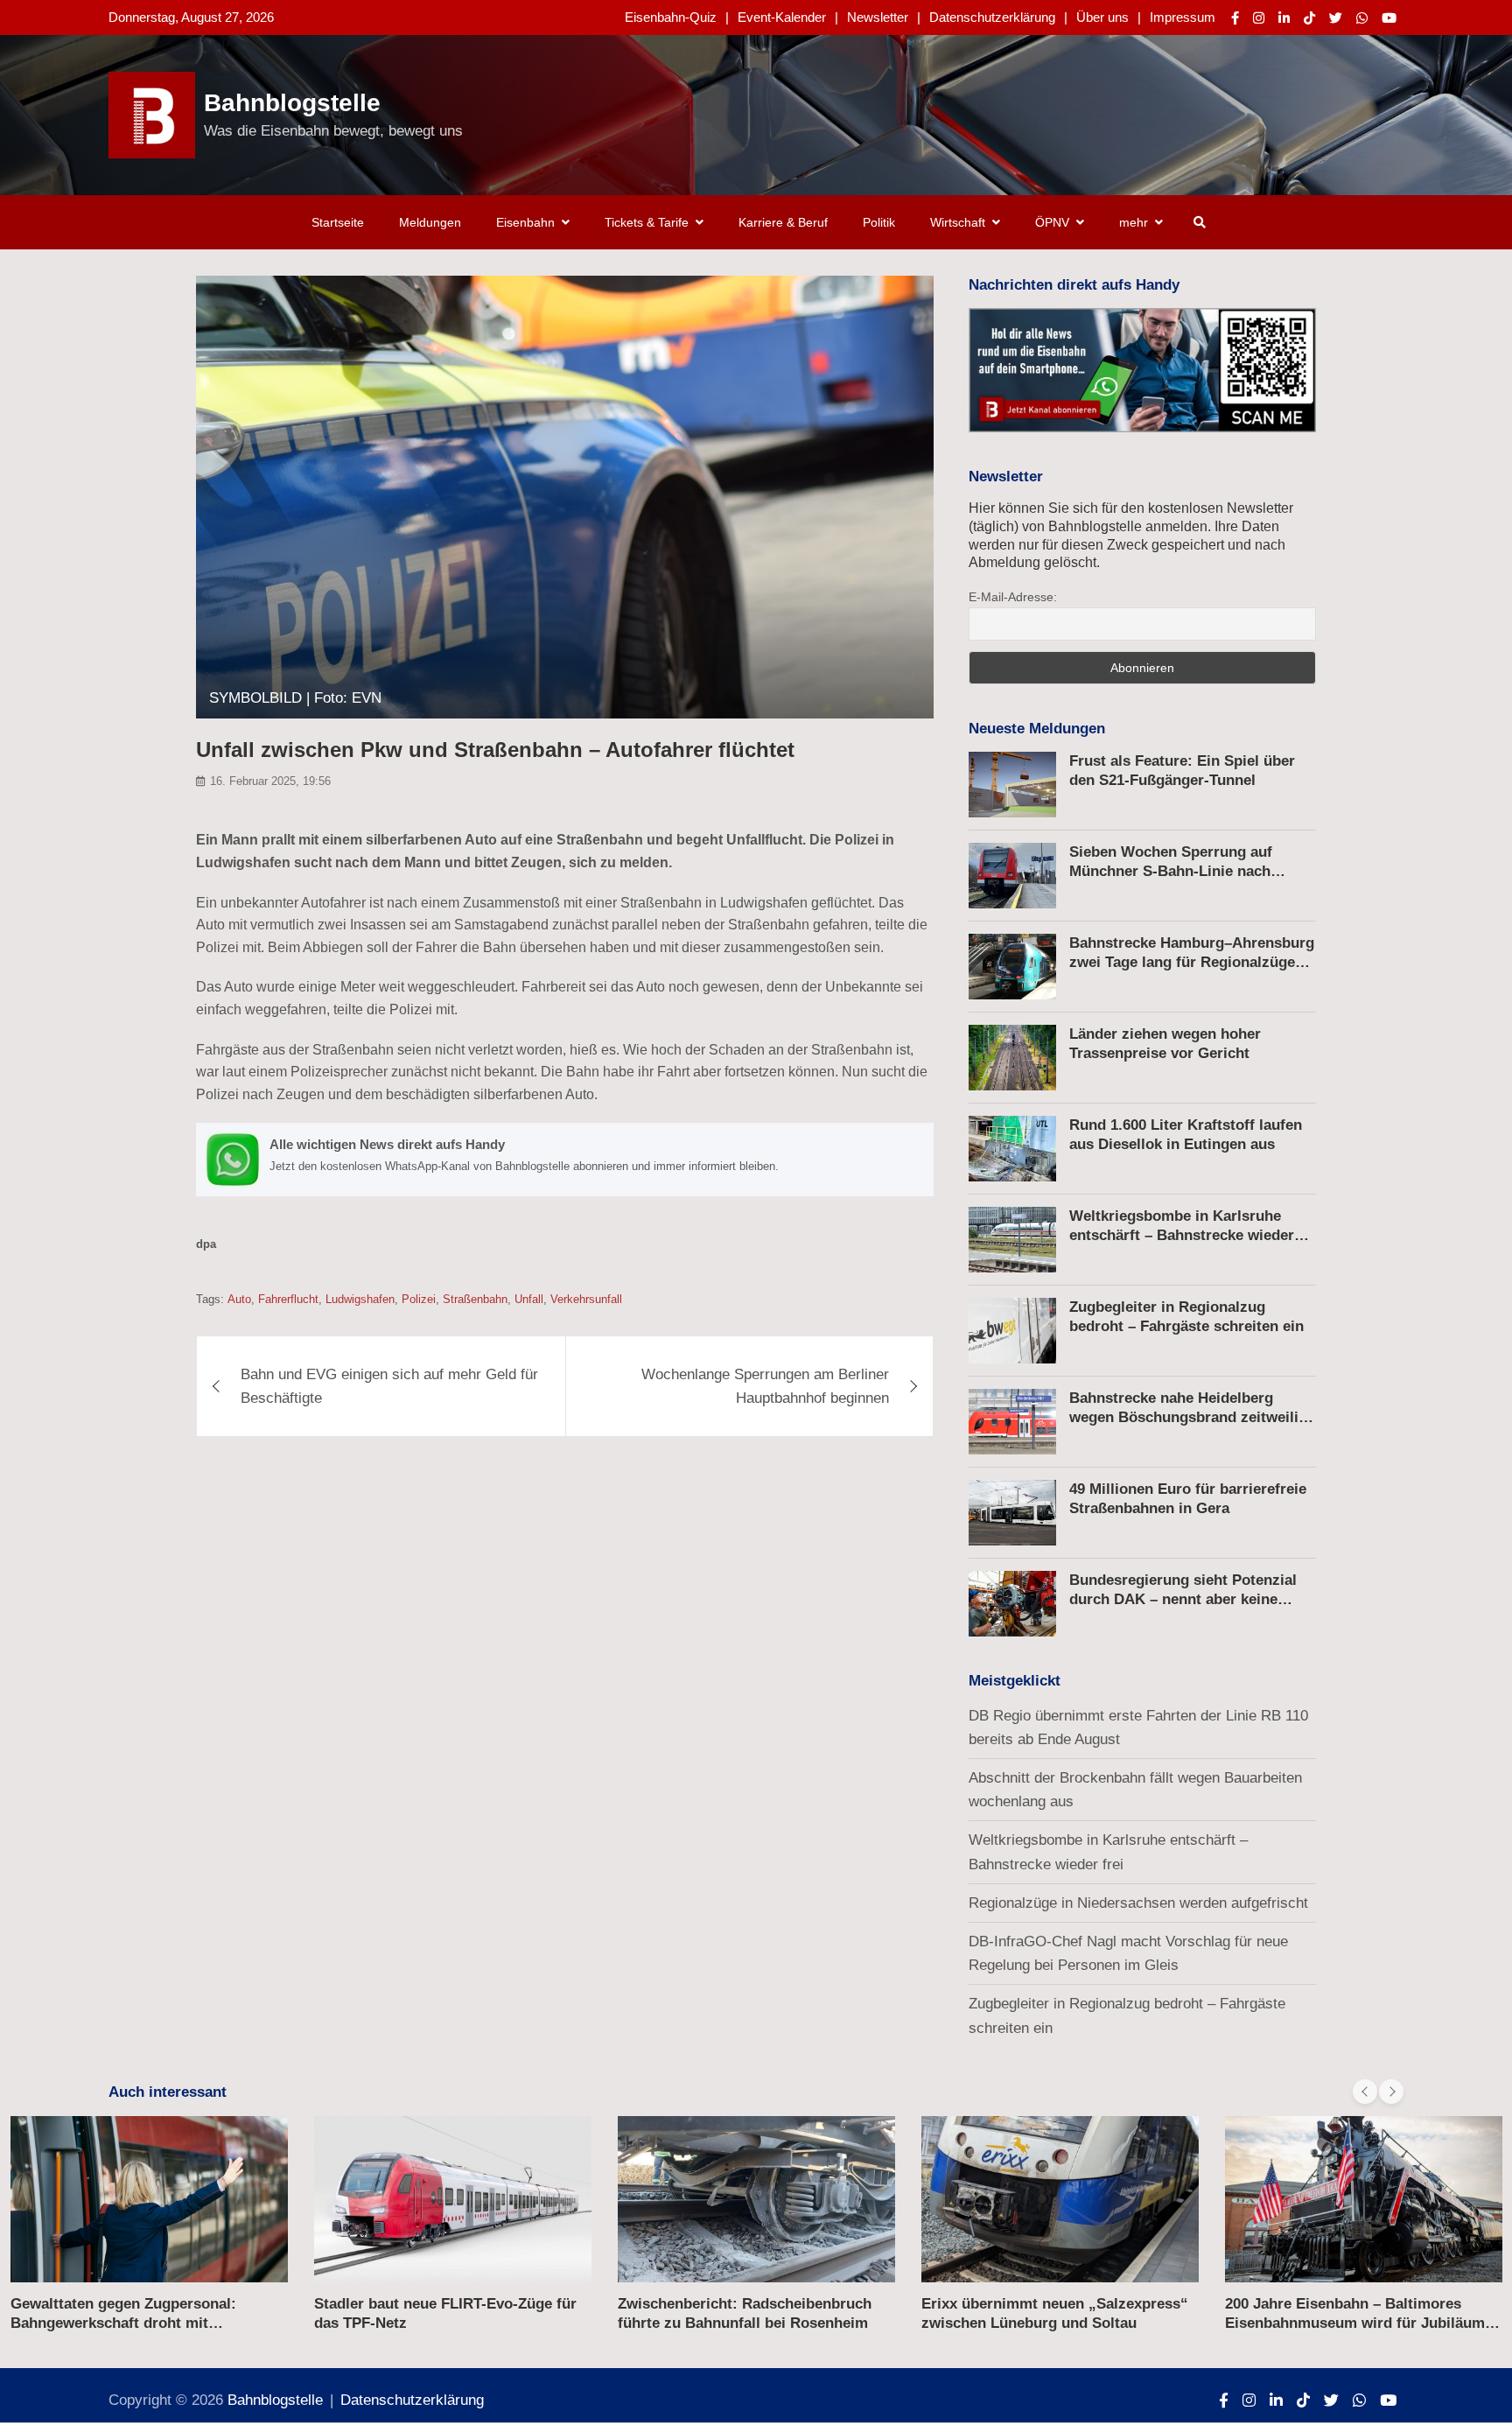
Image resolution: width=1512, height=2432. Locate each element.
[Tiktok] (1309, 18)
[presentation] (1365, 2092)
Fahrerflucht (288, 1299)
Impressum (1183, 17)
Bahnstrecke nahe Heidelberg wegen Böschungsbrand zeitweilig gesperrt (1188, 1417)
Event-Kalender (782, 17)
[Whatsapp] (1362, 18)
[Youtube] (1389, 18)
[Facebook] (1235, 18)
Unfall (529, 1299)
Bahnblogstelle (292, 103)
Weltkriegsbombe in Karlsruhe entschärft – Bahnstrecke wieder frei (1182, 1235)
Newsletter (878, 17)
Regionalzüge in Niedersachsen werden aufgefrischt (1138, 1903)
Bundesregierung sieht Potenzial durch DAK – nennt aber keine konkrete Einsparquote (1183, 1599)
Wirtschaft (958, 222)
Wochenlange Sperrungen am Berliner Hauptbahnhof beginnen (765, 1386)
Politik (879, 222)
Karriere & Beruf (783, 222)
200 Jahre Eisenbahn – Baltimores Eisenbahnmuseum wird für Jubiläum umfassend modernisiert (1355, 2323)
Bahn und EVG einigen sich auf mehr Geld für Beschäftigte (389, 1386)
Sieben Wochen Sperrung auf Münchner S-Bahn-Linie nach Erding (1171, 871)
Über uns (1102, 17)
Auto (239, 1299)
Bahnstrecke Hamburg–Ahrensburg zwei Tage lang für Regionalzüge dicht (1192, 962)
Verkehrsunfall (586, 1299)
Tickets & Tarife (647, 222)
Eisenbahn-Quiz (671, 17)
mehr (1134, 222)
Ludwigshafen (360, 1299)
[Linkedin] (1284, 18)
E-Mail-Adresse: (1013, 597)
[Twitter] (1336, 18)
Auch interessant (168, 2092)
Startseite (338, 222)
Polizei (419, 1299)
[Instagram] (1259, 18)
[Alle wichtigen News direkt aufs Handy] (565, 1160)
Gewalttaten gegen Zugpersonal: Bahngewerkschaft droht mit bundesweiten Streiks (123, 2323)
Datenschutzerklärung (992, 17)
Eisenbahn (525, 222)
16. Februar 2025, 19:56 (270, 781)
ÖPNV (1052, 222)
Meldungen (430, 222)
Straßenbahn (475, 1299)
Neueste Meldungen (1037, 729)
